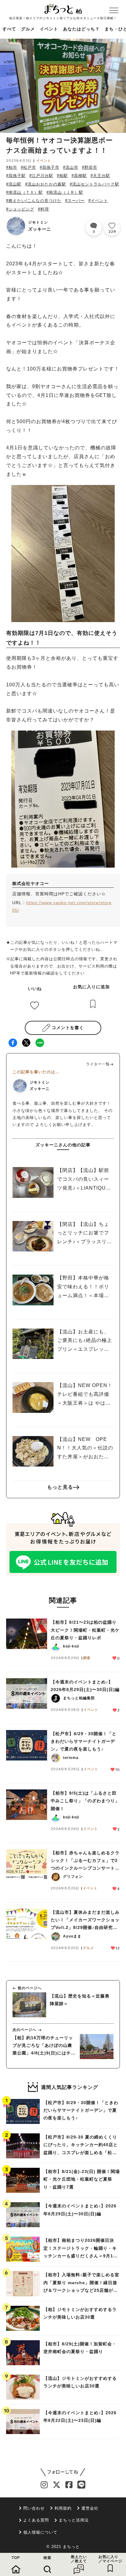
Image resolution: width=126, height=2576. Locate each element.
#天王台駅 (100, 176)
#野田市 (90, 167)
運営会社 (90, 2508)
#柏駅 (62, 176)
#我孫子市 (50, 167)
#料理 (43, 209)
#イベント (98, 201)
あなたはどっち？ (81, 29)
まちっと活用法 (74, 2520)
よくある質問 (36, 2520)
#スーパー (75, 201)
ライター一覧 (98, 1064)
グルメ (28, 29)
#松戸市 (28, 167)
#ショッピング (20, 209)
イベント (49, 29)
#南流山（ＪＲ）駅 (65, 192)
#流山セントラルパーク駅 (94, 184)
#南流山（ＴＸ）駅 (24, 192)
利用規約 (63, 2508)
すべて (9, 29)
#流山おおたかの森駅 (46, 184)
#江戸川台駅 (41, 176)
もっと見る (60, 1487)
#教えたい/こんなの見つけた (34, 201)
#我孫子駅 (16, 176)
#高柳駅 (79, 176)
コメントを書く (68, 1028)
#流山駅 (14, 184)
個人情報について (40, 2532)
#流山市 (71, 167)
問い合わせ (34, 2508)
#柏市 (12, 167)
